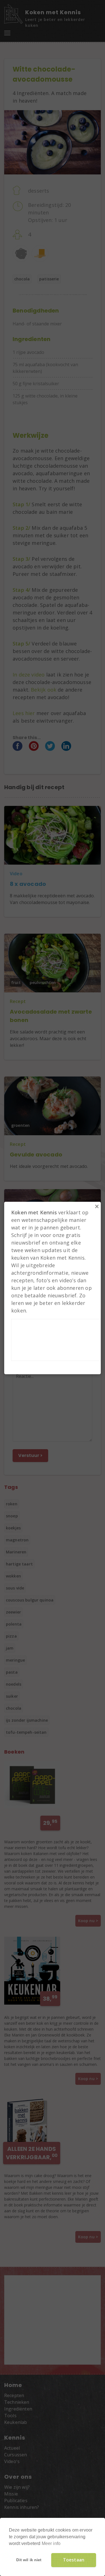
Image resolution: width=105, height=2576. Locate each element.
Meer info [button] (51, 2543)
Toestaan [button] (74, 2560)
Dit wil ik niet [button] (29, 2560)
